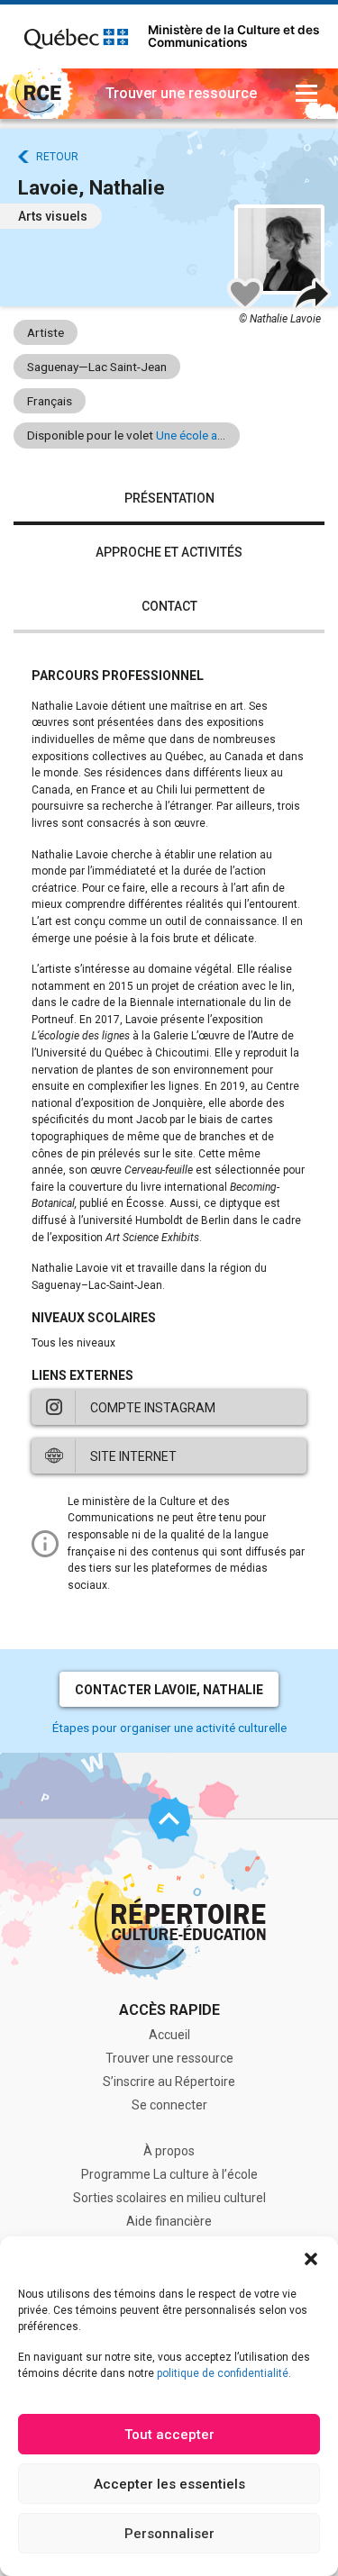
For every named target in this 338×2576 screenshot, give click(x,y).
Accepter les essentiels (169, 2484)
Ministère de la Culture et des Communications (233, 36)
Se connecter (169, 2105)
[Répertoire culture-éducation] (37, 94)
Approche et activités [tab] (169, 552)
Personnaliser (169, 2534)
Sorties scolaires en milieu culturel (169, 2198)
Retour (57, 157)
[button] (311, 2259)
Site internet (133, 1456)
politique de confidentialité (223, 2373)
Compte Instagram (153, 1408)
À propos (169, 2151)
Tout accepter (169, 2435)
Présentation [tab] (169, 498)
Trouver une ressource (169, 2058)
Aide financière (169, 2221)
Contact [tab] (169, 606)
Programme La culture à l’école (169, 2174)
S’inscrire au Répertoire (169, 2082)
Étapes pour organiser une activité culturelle (169, 1728)
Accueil (169, 2035)
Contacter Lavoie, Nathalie (169, 1690)
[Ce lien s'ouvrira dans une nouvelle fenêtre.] (76, 36)
